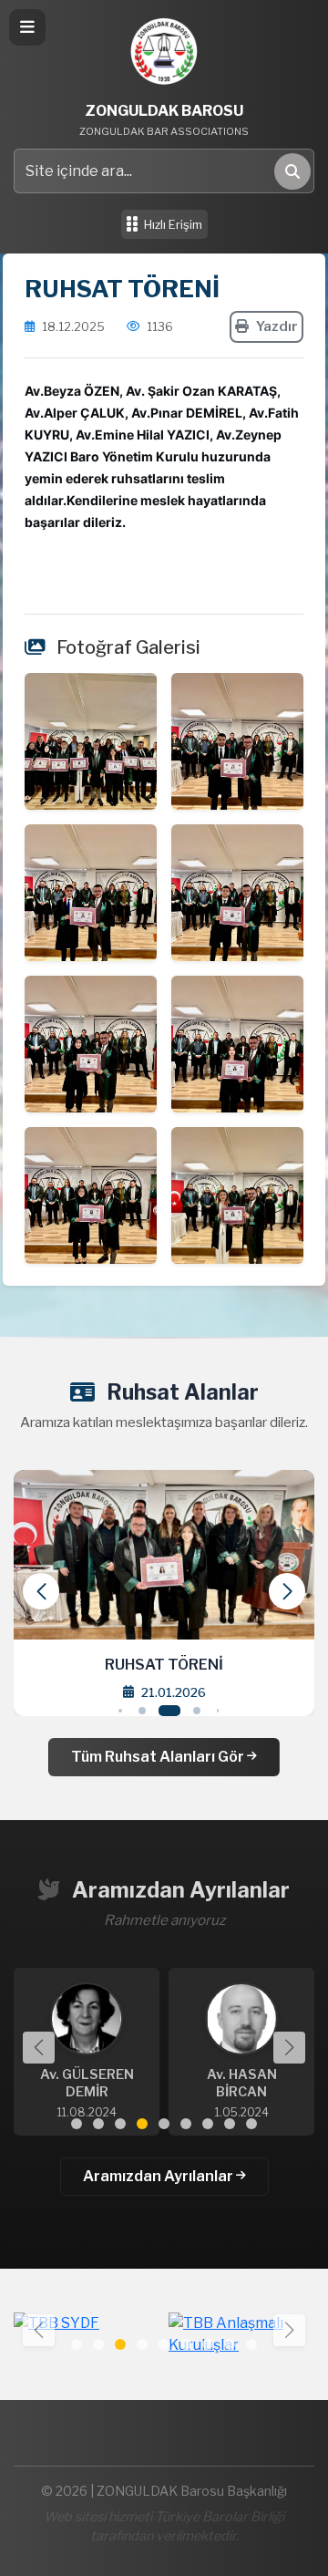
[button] (287, 1591)
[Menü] (27, 27)
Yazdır (277, 326)
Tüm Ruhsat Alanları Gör (159, 1757)
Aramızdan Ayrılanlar (159, 2176)
